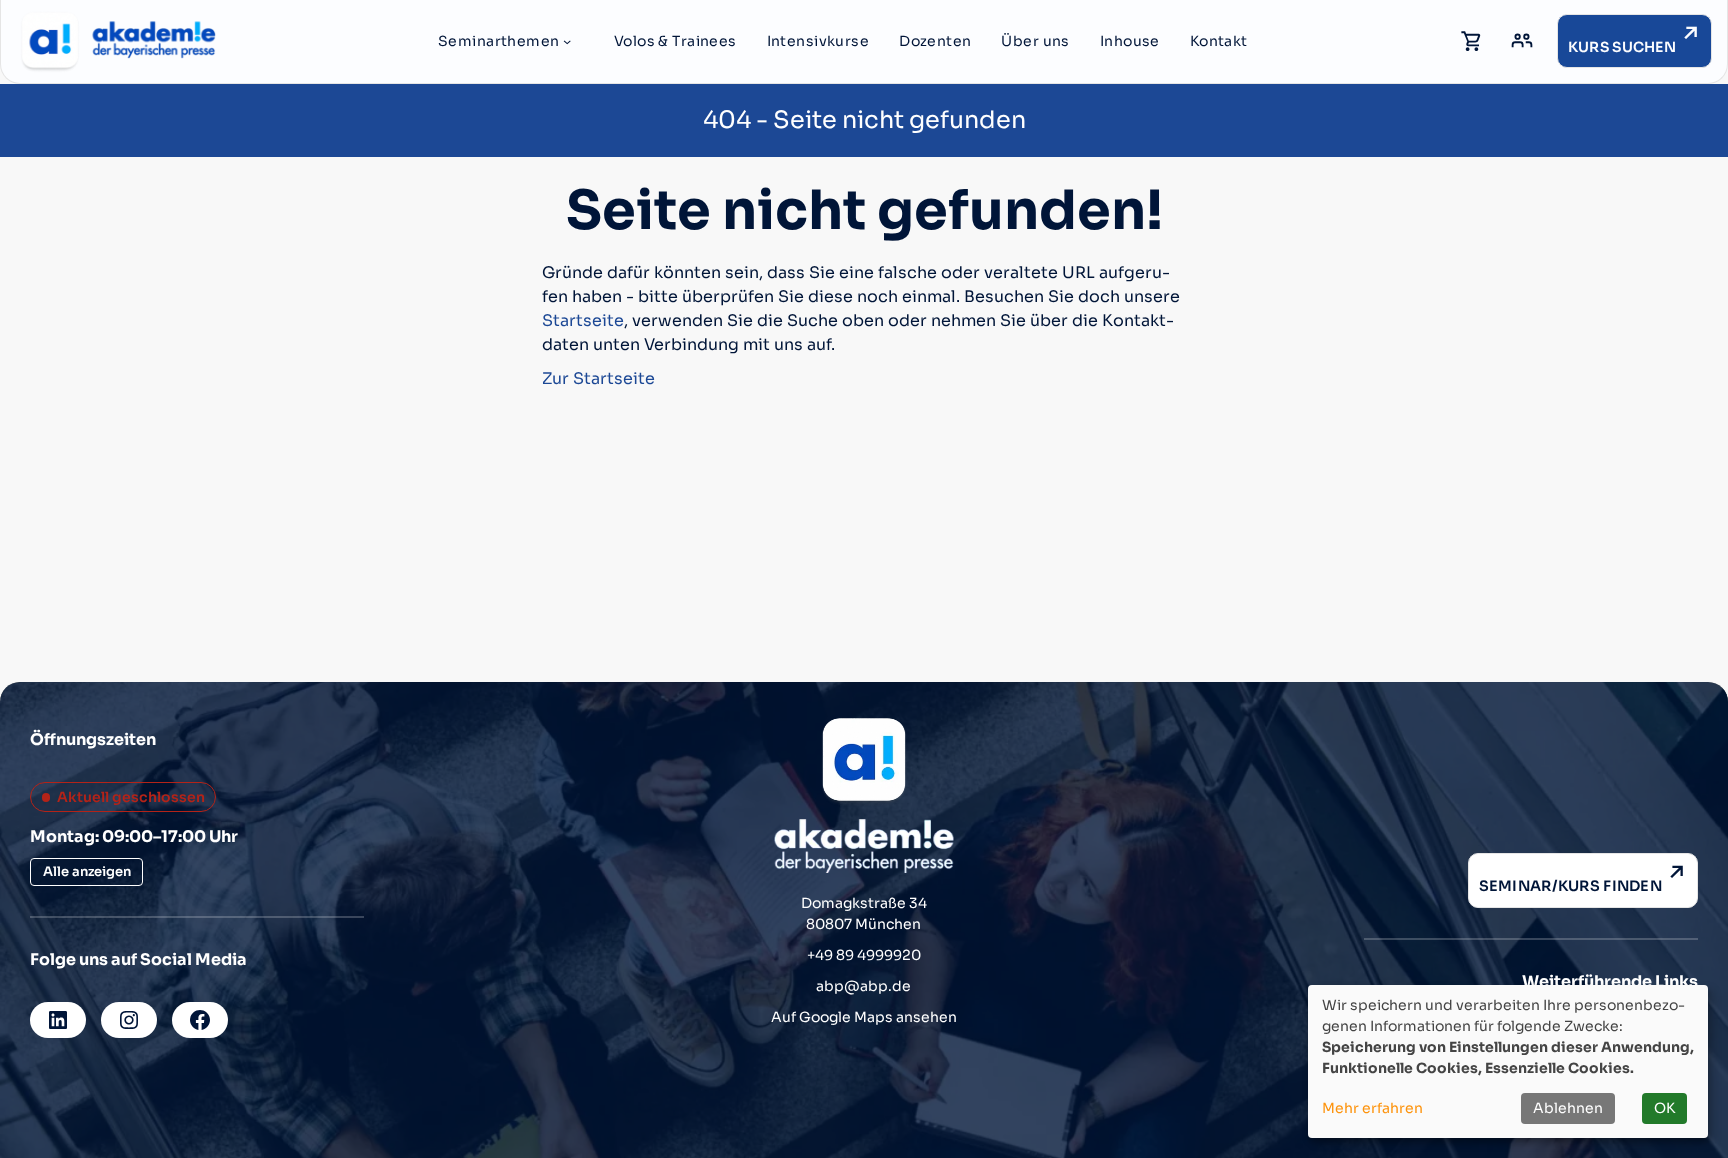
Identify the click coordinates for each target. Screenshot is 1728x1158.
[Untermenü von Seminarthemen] (567, 41)
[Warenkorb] (1472, 41)
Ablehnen (1568, 1108)
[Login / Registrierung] (1522, 41)
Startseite (583, 320)
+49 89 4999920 (864, 955)
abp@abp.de (863, 986)
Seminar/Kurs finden (1570, 886)
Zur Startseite (598, 378)
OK (1664, 1108)
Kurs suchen (1622, 47)
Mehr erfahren (1372, 1108)
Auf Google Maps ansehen (864, 1017)
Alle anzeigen (87, 871)
